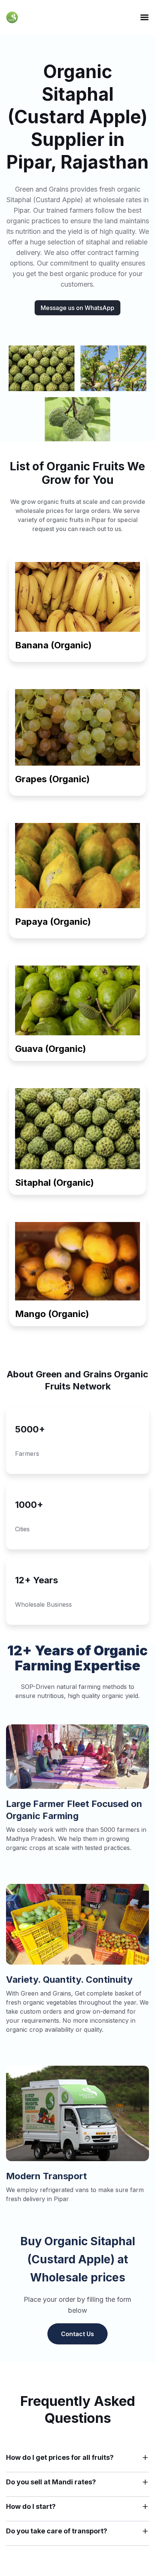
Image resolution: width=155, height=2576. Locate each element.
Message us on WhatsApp (77, 308)
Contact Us (77, 2334)
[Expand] (145, 2458)
